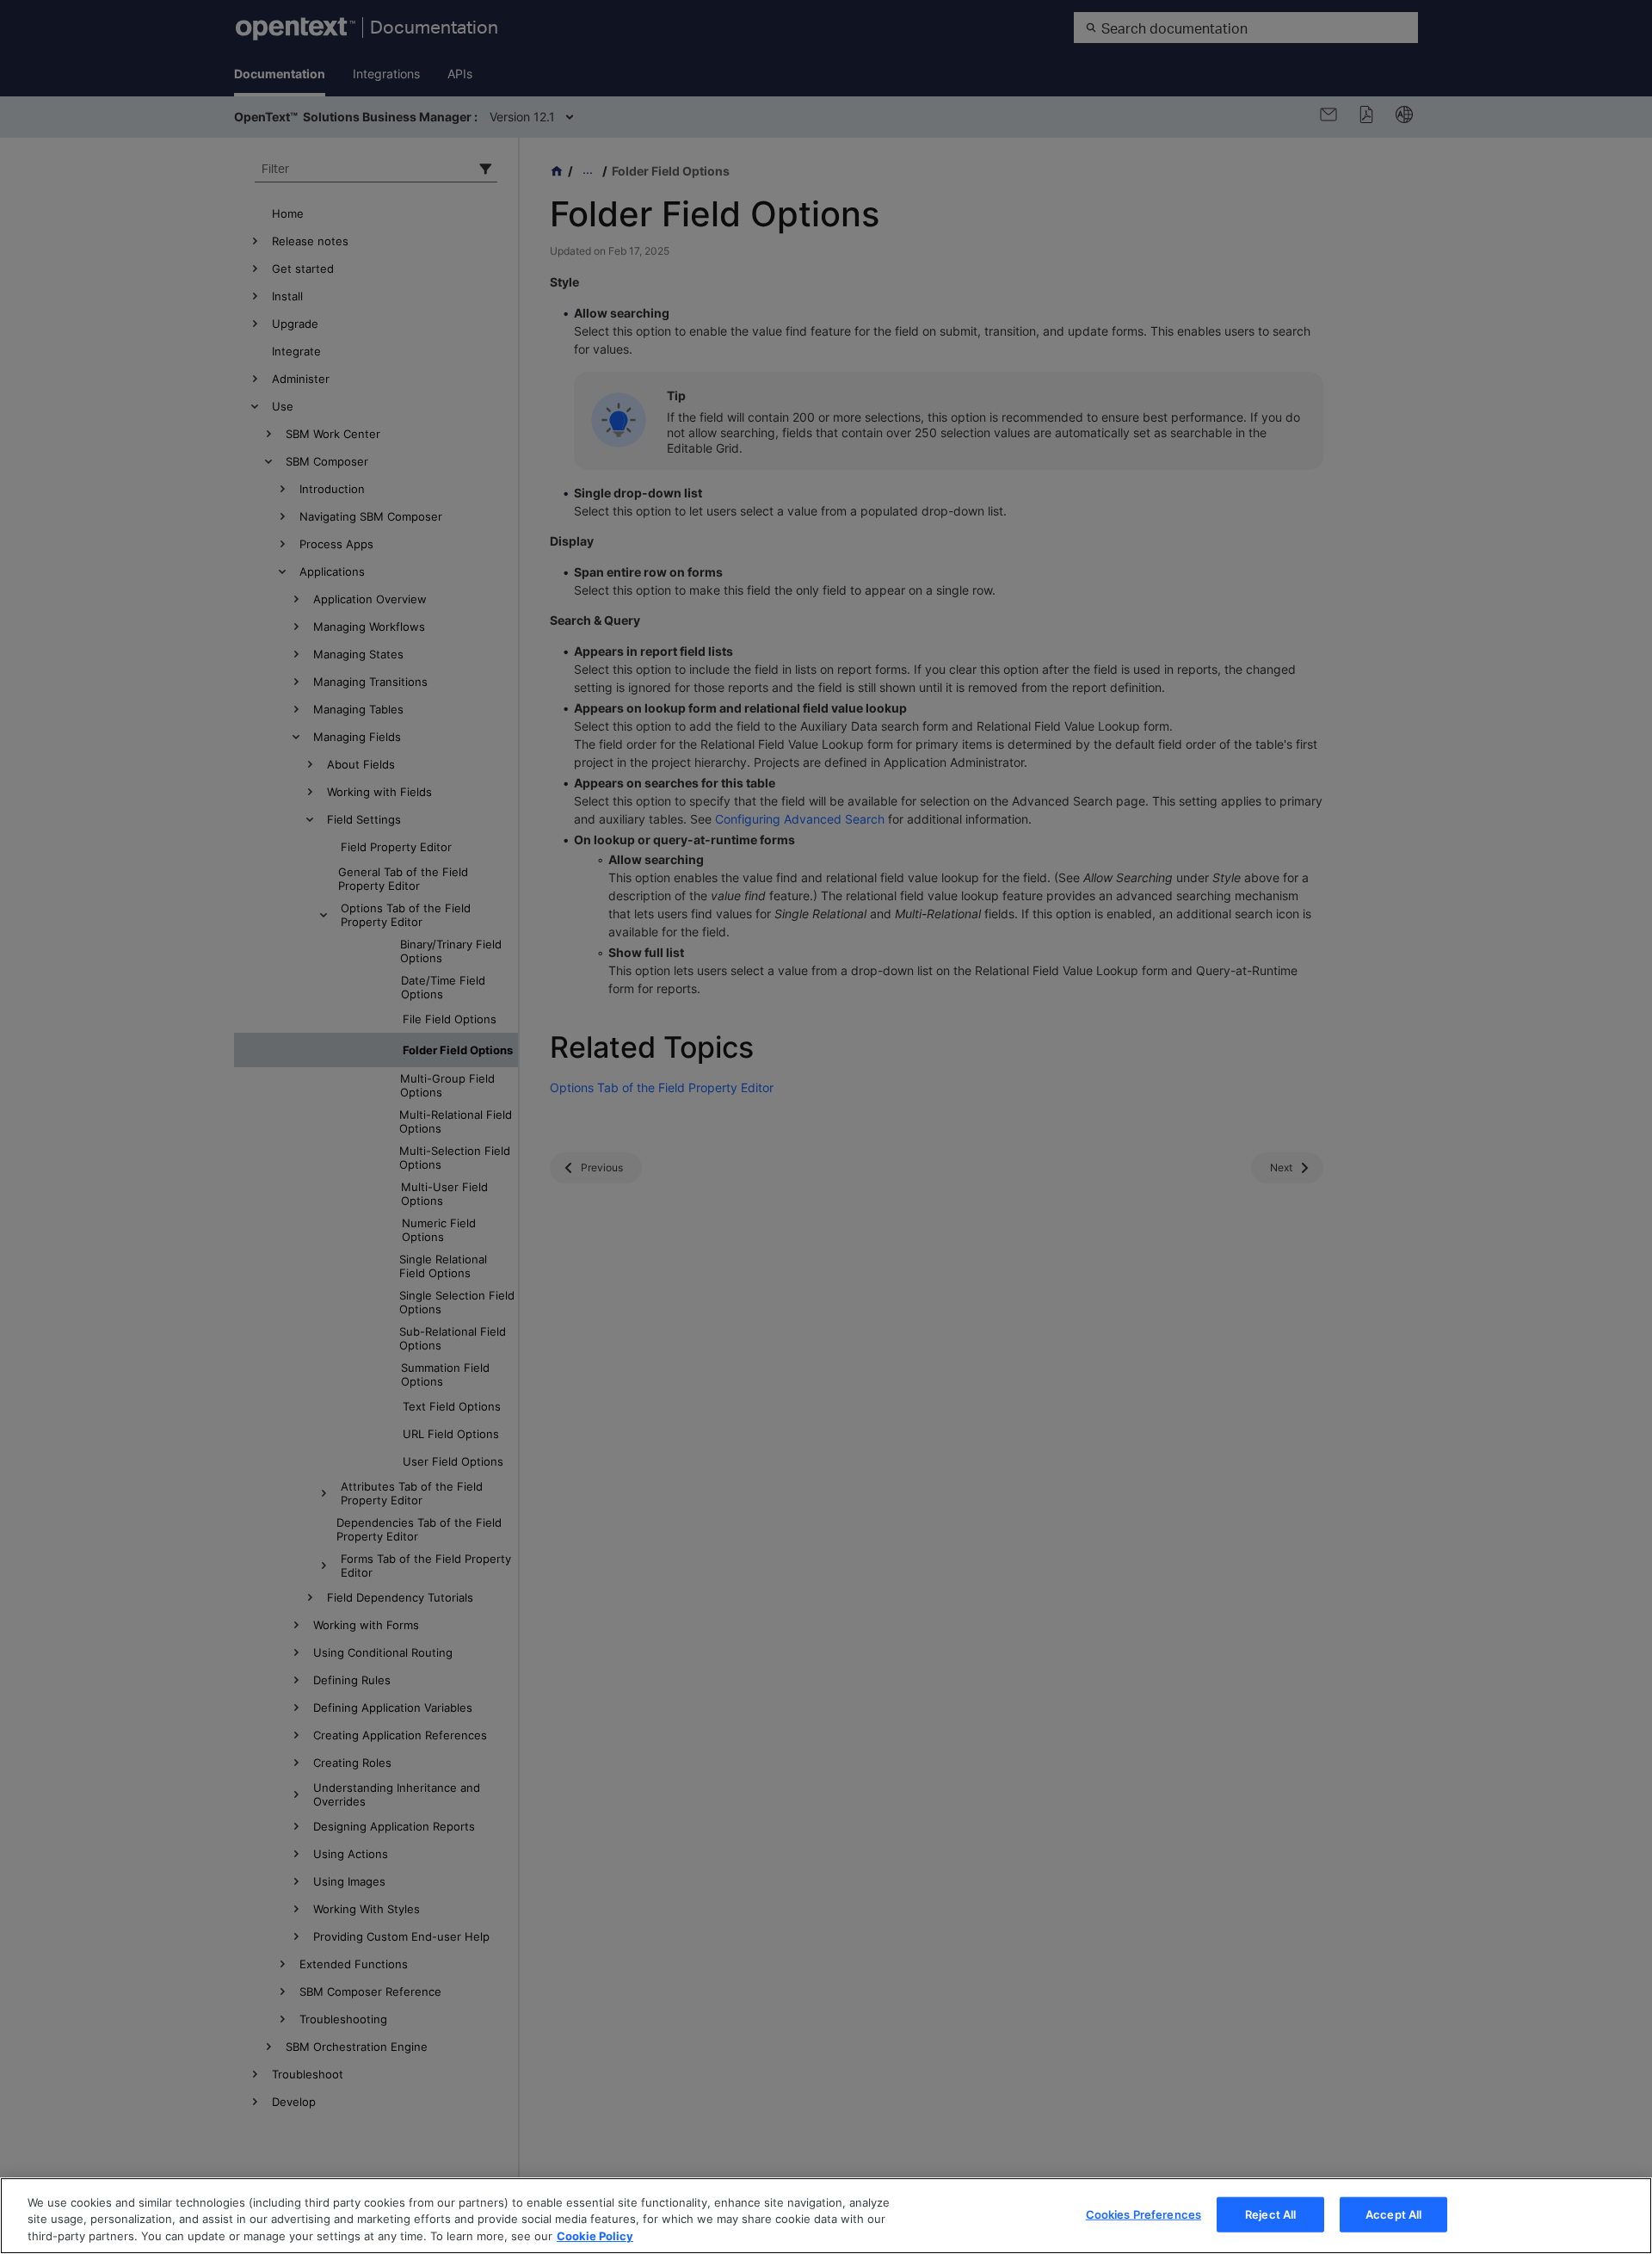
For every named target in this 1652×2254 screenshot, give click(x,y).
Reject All (1270, 2214)
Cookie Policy (595, 2236)
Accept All (1393, 2214)
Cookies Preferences (1143, 2214)
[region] (826, 2216)
